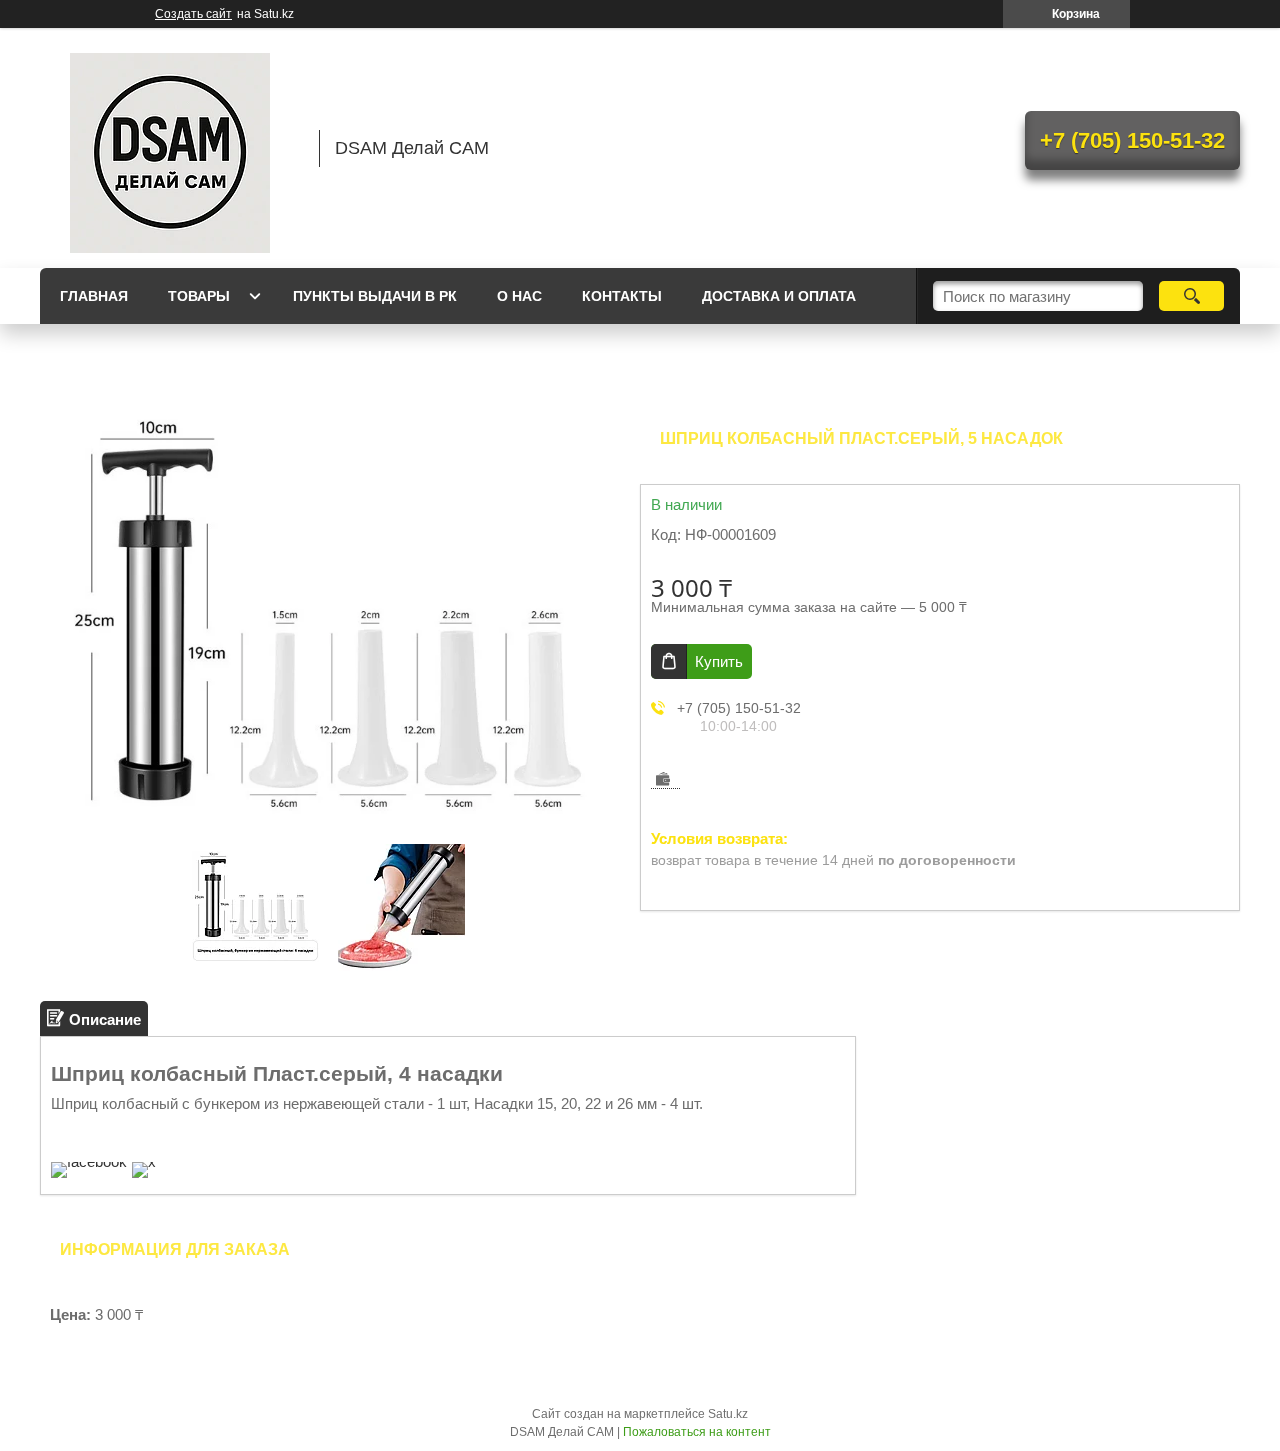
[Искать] (1191, 296)
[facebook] (89, 1161)
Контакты (622, 296)
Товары (199, 296)
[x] (144, 1161)
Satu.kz (728, 1414)
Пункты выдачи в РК (375, 296)
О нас (519, 296)
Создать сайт (193, 14)
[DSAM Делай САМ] (170, 148)
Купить (719, 661)
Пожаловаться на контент (697, 1432)
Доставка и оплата (779, 296)
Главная (94, 296)
